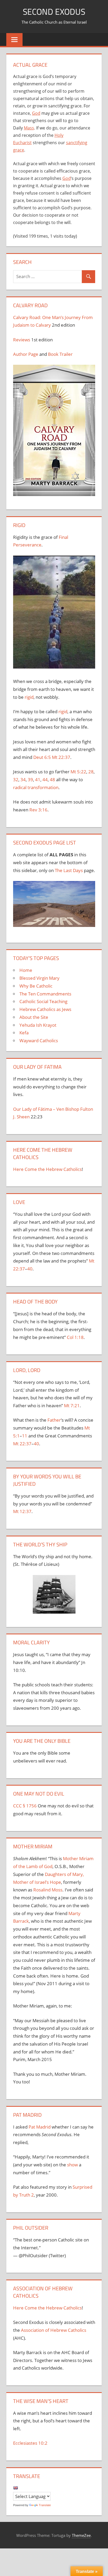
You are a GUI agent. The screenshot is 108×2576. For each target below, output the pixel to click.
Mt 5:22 (78, 772)
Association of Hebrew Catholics (54, 2330)
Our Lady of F (27, 1109)
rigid (29, 697)
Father (54, 1420)
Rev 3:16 (38, 810)
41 (38, 779)
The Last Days (69, 870)
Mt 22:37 (61, 757)
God (36, 113)
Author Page (26, 354)
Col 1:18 (75, 1337)
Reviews (22, 340)
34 (23, 779)
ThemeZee (81, 2535)
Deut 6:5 (42, 757)
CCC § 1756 (25, 1806)
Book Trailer (60, 354)
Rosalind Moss (48, 1890)
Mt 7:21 (72, 1406)
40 (30, 1269)
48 (52, 779)
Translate (45, 2505)
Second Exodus (54, 12)
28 (91, 772)
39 (30, 779)
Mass (29, 128)
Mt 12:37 (22, 1511)
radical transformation (36, 787)
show (72, 2165)
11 (25, 1436)
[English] (15, 2488)
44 (45, 779)
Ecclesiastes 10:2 (30, 2443)
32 (16, 779)
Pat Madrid (40, 2127)
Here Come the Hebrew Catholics (47, 1169)
